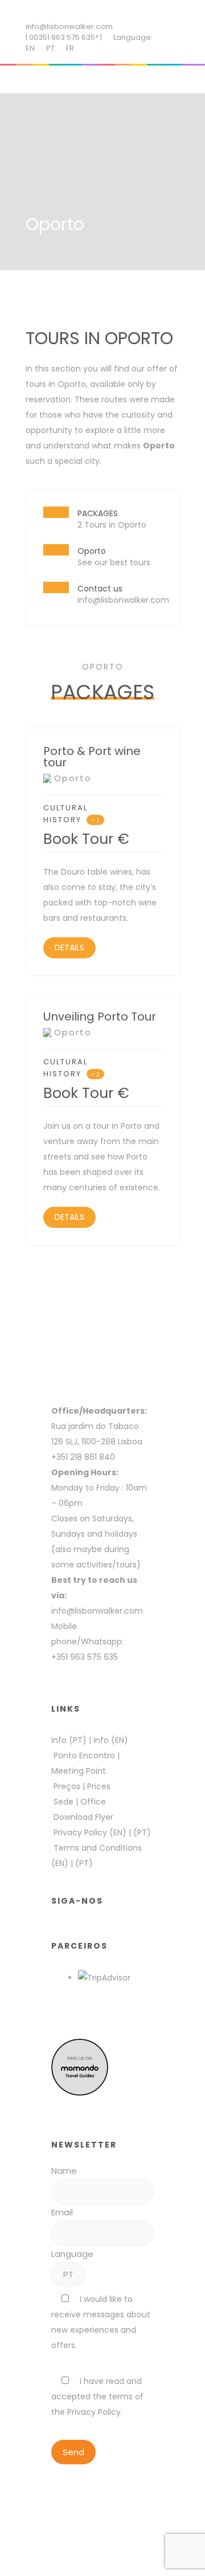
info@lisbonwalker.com (69, 26)
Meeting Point (79, 1771)
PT (50, 48)
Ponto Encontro (84, 1756)
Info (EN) (111, 1740)
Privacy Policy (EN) (90, 1832)
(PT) (142, 1832)
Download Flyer (83, 1817)
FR (70, 48)
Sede (63, 1802)
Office (93, 1802)
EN (30, 48)
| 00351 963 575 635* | (64, 37)
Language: (133, 37)
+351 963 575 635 (87, 1657)
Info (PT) (69, 1740)
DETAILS (69, 948)
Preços (67, 1786)
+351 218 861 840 (83, 1457)
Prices (99, 1786)
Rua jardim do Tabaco (95, 1426)
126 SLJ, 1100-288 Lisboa (97, 1442)
